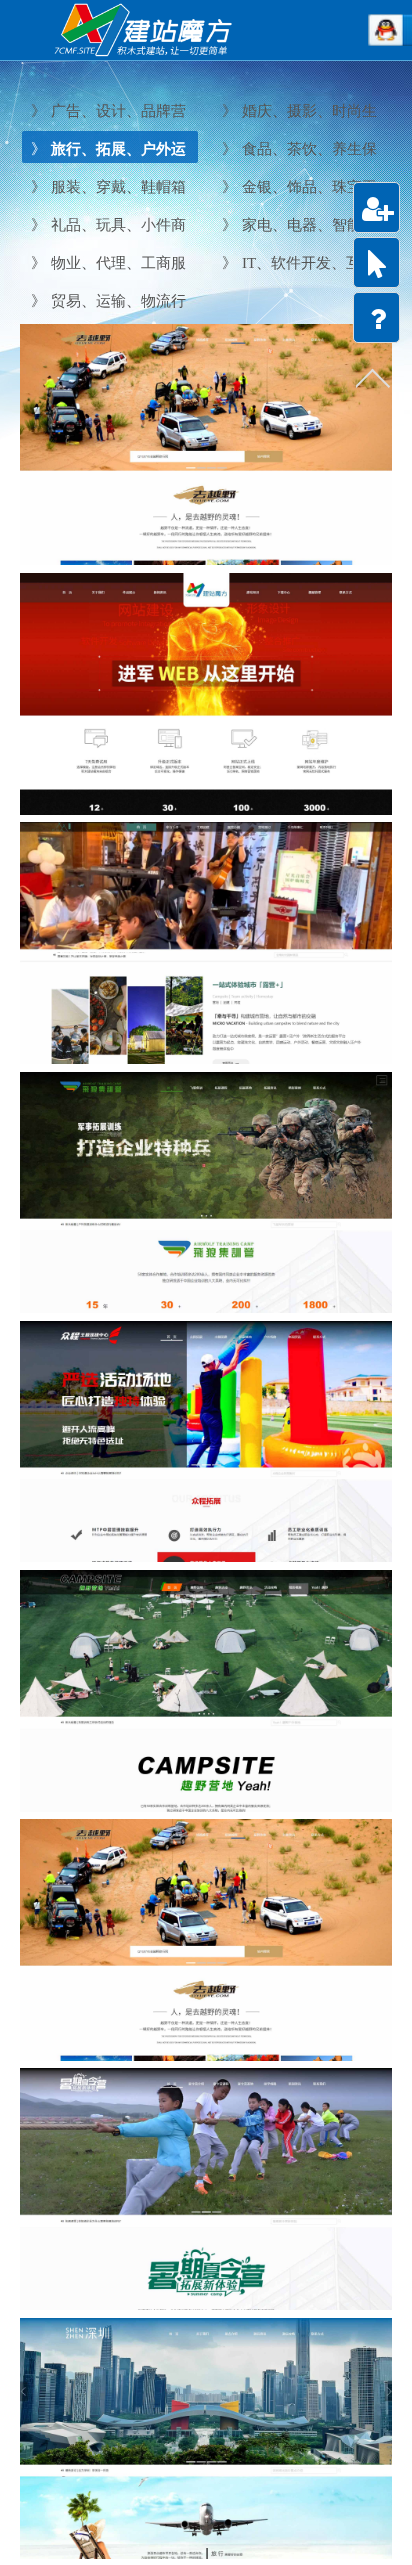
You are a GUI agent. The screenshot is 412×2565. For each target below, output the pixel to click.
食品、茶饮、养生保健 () (297, 149)
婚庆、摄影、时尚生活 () (297, 111)
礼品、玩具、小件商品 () (106, 225)
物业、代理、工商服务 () (106, 263)
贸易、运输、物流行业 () (106, 301)
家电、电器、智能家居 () (297, 225)
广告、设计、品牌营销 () (106, 111)
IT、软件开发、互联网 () (296, 263)
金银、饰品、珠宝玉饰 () (297, 187)
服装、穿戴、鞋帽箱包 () (106, 187)
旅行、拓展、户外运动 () (106, 149)
